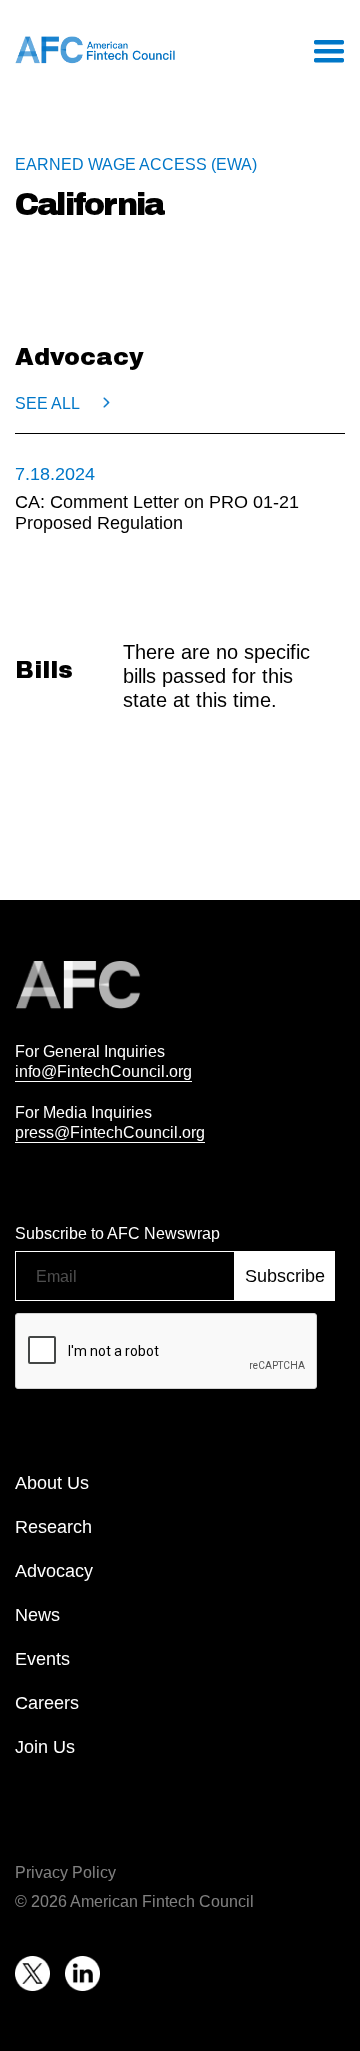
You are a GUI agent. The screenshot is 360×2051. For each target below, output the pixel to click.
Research (53, 1527)
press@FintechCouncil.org (110, 1132)
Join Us (45, 1747)
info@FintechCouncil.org (103, 1071)
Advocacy (54, 1571)
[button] (328, 50)
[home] (95, 50)
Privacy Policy (65, 1872)
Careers (47, 1703)
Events (42, 1659)
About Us (52, 1483)
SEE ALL (47, 403)
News (37, 1615)
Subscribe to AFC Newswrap (117, 1233)
